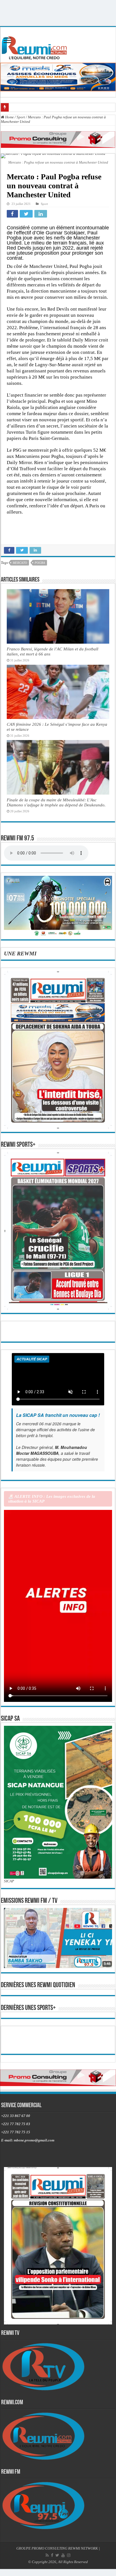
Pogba (40, 563)
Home (9, 117)
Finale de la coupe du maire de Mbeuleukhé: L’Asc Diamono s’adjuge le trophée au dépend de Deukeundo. (56, 802)
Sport (21, 117)
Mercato (20, 563)
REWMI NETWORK (83, 2569)
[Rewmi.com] (35, 46)
